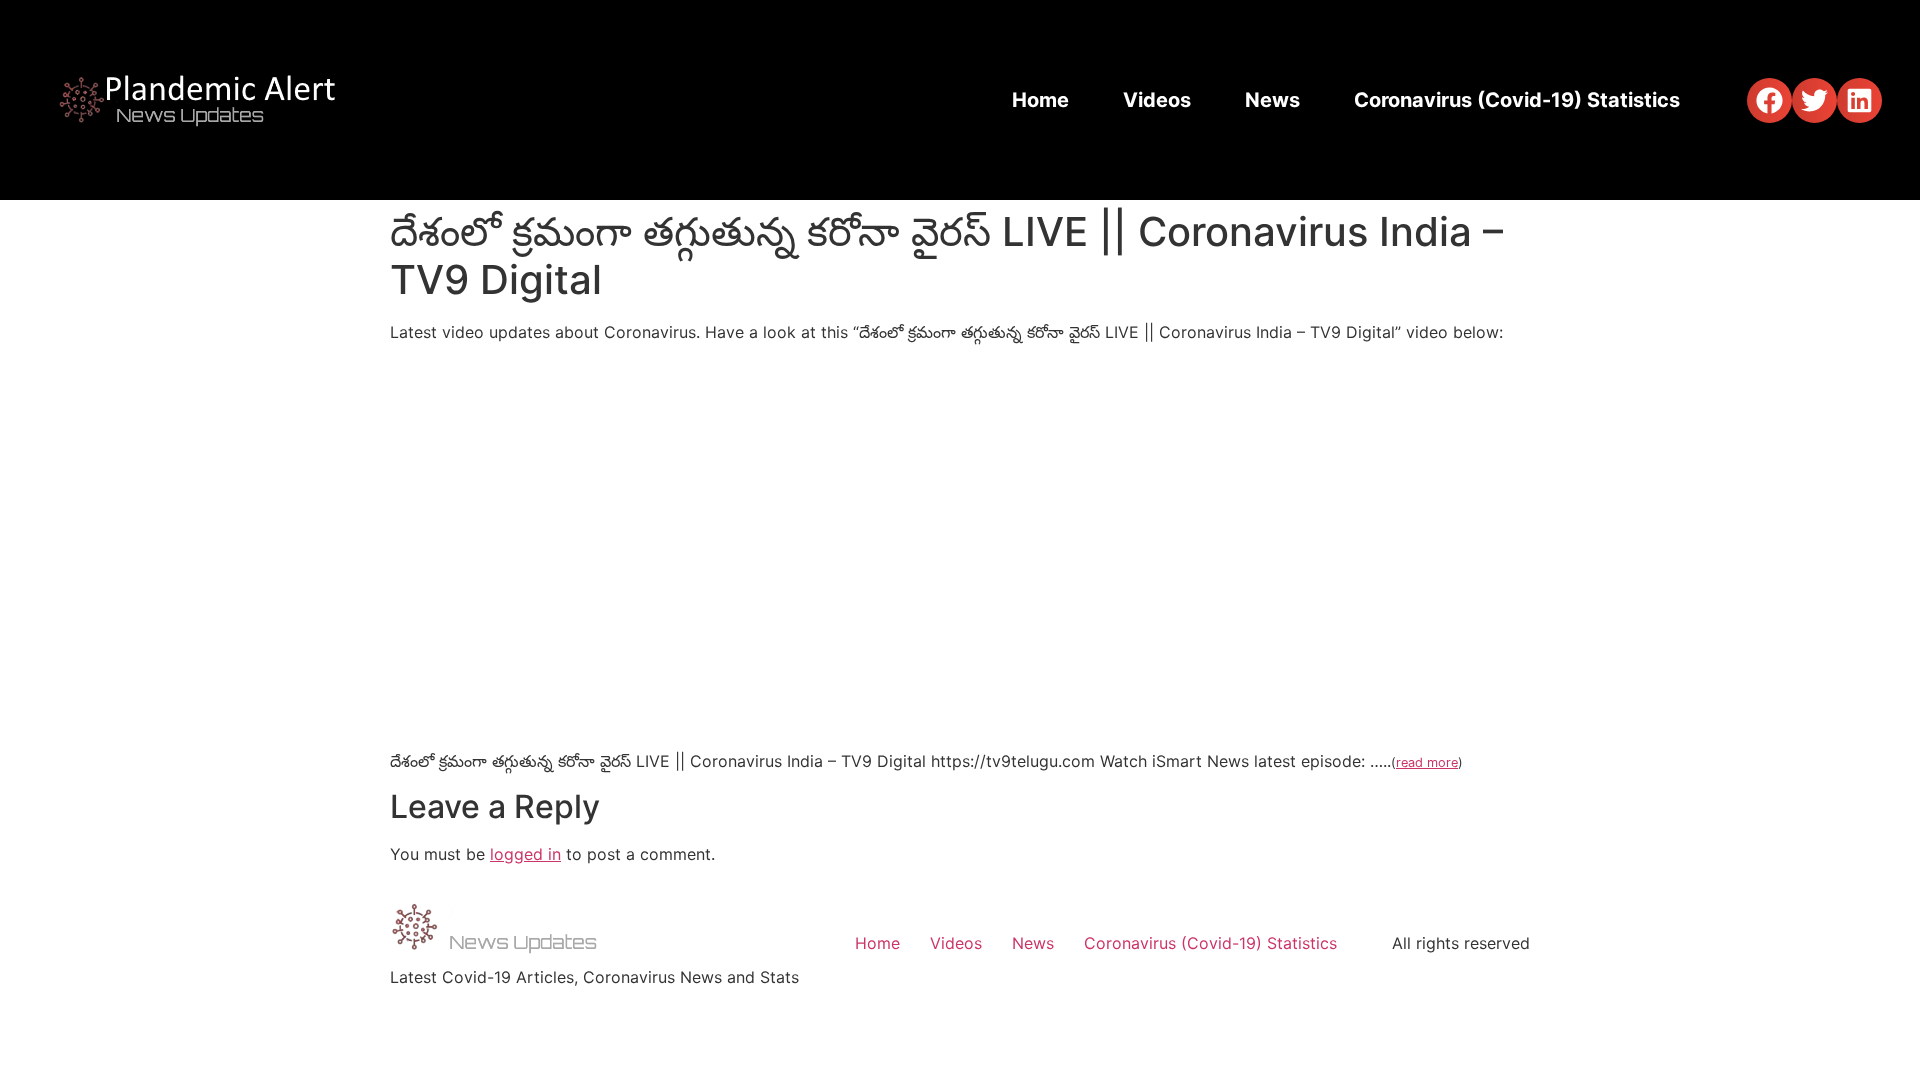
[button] (1769, 100)
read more (1427, 762)
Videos (1157, 100)
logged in (525, 854)
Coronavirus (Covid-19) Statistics (1517, 100)
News (1272, 100)
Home (1040, 100)
